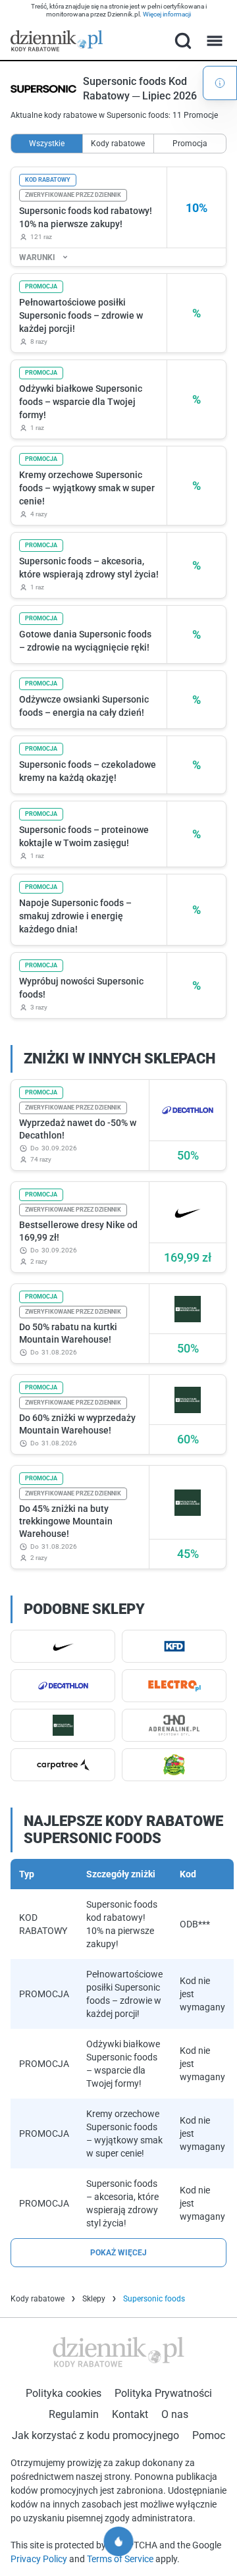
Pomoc (209, 2435)
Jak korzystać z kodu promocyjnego (95, 2435)
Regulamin (74, 2414)
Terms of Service (121, 2559)
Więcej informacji (167, 14)
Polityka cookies (64, 2393)
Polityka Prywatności (163, 2393)
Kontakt (130, 2414)
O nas (175, 2414)
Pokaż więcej (118, 2253)
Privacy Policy (40, 2559)
